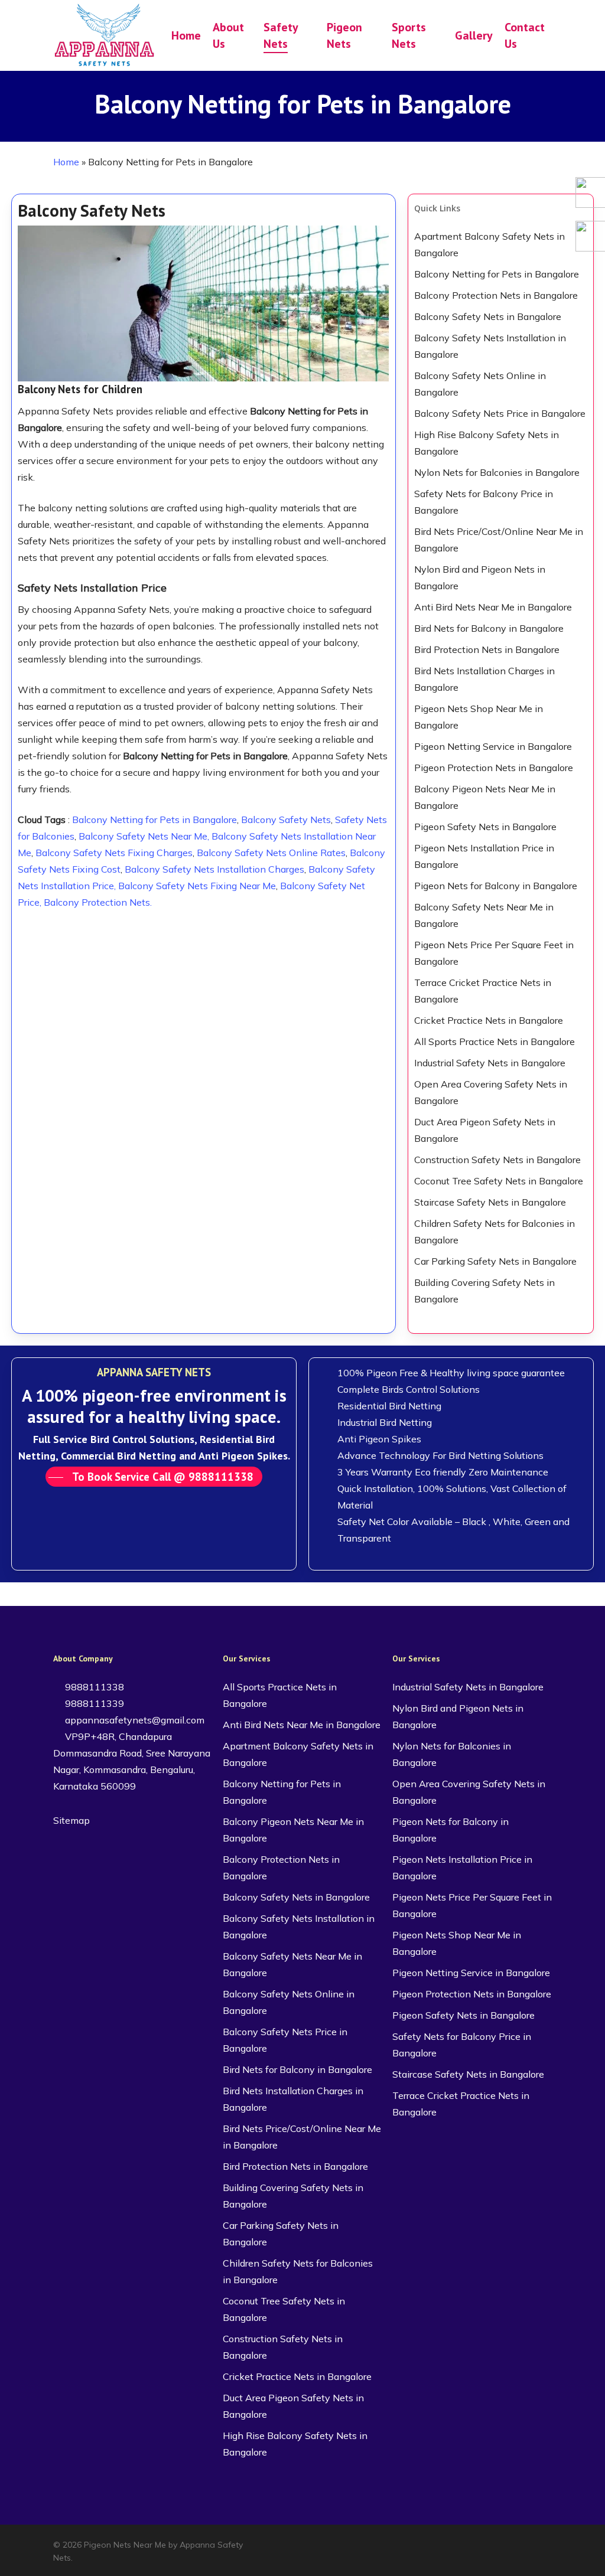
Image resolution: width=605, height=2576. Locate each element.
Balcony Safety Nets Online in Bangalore (480, 384)
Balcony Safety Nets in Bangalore (488, 316)
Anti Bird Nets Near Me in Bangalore (493, 607)
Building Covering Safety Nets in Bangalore (484, 1291)
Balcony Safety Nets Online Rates (271, 853)
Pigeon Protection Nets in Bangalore (494, 768)
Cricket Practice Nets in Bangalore (489, 1020)
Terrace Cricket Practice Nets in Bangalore (483, 991)
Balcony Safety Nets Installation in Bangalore (490, 346)
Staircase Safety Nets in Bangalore (490, 1202)
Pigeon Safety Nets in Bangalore (485, 827)
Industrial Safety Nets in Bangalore (490, 1063)
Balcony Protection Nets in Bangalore (496, 295)
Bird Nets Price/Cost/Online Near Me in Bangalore (499, 540)
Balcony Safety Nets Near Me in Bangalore (484, 915)
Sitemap (71, 1820)
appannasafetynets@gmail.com (134, 1720)
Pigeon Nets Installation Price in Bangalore (484, 856)
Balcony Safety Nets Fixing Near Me (197, 886)
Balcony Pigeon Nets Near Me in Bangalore (485, 797)
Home (66, 162)
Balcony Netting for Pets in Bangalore (154, 820)
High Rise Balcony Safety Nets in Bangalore (487, 443)
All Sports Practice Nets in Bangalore (495, 1041)
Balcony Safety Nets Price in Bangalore (500, 413)
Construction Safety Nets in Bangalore (497, 1160)
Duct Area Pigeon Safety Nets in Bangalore (485, 1130)
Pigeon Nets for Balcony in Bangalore (496, 886)
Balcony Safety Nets (286, 820)
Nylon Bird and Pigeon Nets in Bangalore (480, 577)
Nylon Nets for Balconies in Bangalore (497, 472)
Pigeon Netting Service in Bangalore (493, 746)
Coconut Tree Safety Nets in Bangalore (499, 1181)
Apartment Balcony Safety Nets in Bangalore (489, 244)
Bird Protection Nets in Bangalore (487, 649)
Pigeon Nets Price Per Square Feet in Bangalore (494, 953)
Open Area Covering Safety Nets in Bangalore (491, 1092)
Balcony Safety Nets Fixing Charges (114, 853)
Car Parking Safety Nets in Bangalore (495, 1261)
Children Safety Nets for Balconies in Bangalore (495, 1232)
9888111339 (93, 1703)
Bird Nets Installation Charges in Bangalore (484, 679)
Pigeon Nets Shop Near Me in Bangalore (479, 717)
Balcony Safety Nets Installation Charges (214, 869)
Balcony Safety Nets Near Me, (144, 836)
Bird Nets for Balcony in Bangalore (489, 628)
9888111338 (93, 1687)
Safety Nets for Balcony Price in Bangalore (484, 502)
